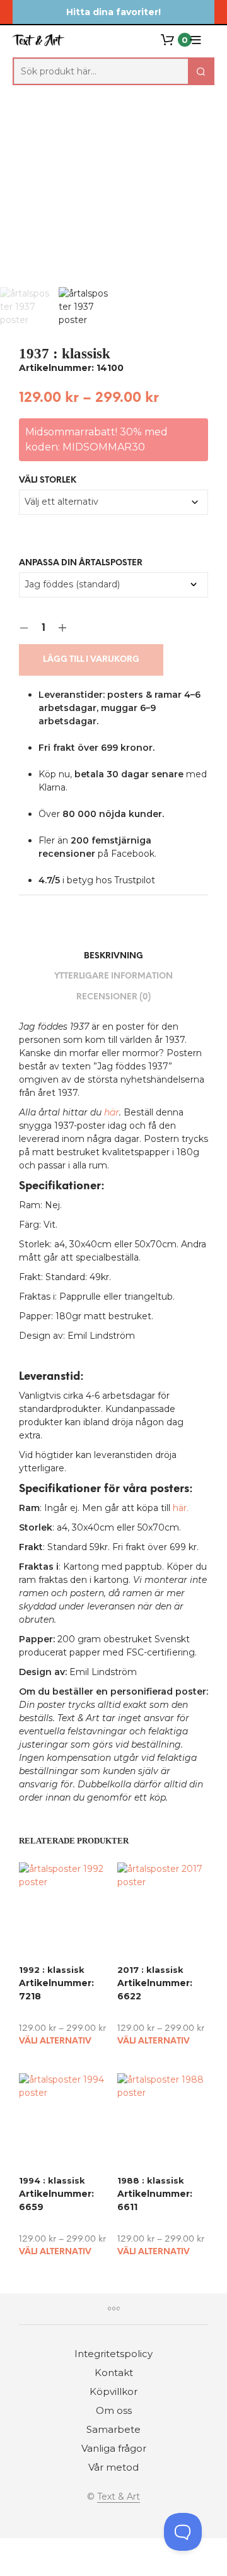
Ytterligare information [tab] (113, 976)
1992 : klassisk (52, 1970)
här (112, 1112)
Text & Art (119, 2497)
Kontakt (114, 2373)
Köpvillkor (113, 2391)
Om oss (114, 2410)
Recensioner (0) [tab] (113, 997)
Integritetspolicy (113, 2354)
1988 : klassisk (151, 2180)
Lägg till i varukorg (91, 660)
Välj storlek (48, 480)
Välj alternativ (55, 2041)
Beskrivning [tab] (113, 956)
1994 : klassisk (52, 2180)
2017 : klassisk (150, 1970)
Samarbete (113, 2429)
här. (181, 1508)
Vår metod (113, 2467)
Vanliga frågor (114, 2448)
